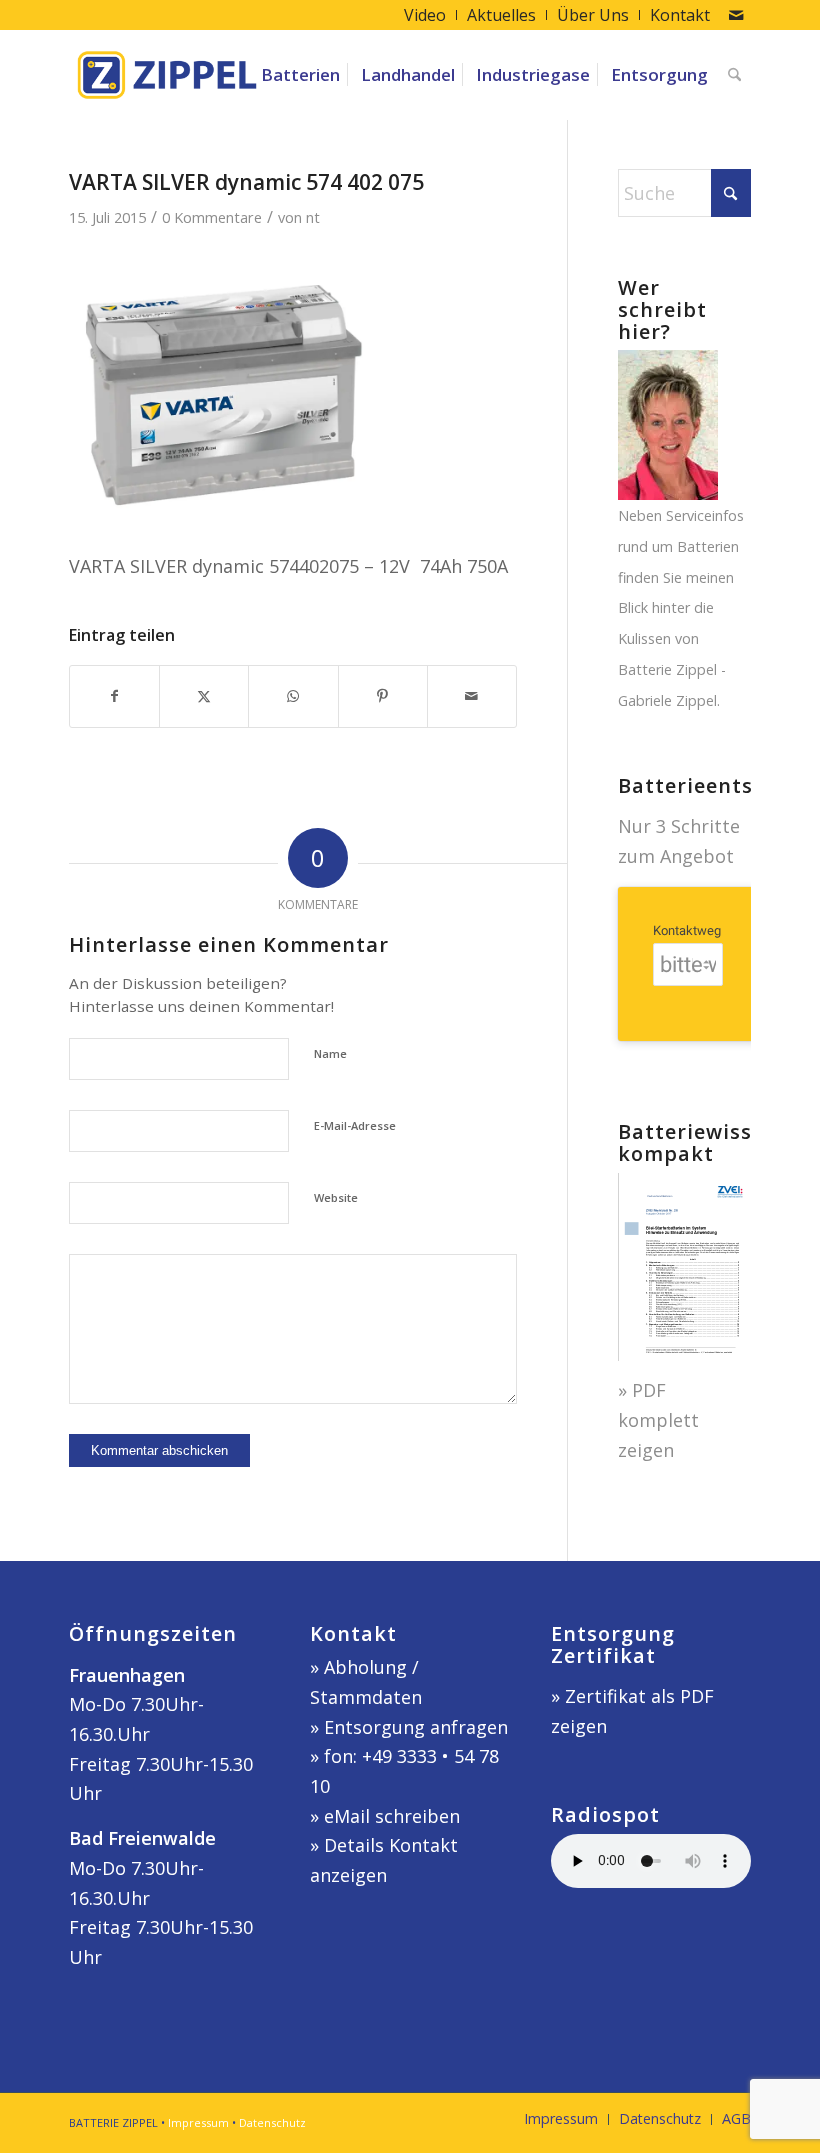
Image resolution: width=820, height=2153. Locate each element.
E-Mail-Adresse (355, 1125)
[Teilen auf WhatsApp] (293, 696)
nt (313, 217)
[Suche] (734, 75)
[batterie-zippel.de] (167, 75)
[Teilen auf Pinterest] (383, 696)
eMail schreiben (392, 1816)
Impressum (198, 2122)
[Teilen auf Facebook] (114, 696)
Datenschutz (272, 2122)
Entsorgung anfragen (416, 1727)
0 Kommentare (212, 217)
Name (330, 1053)
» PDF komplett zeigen (658, 1419)
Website (336, 1197)
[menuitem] (425, 15)
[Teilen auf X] (204, 696)
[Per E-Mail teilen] (472, 696)
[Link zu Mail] (736, 15)
